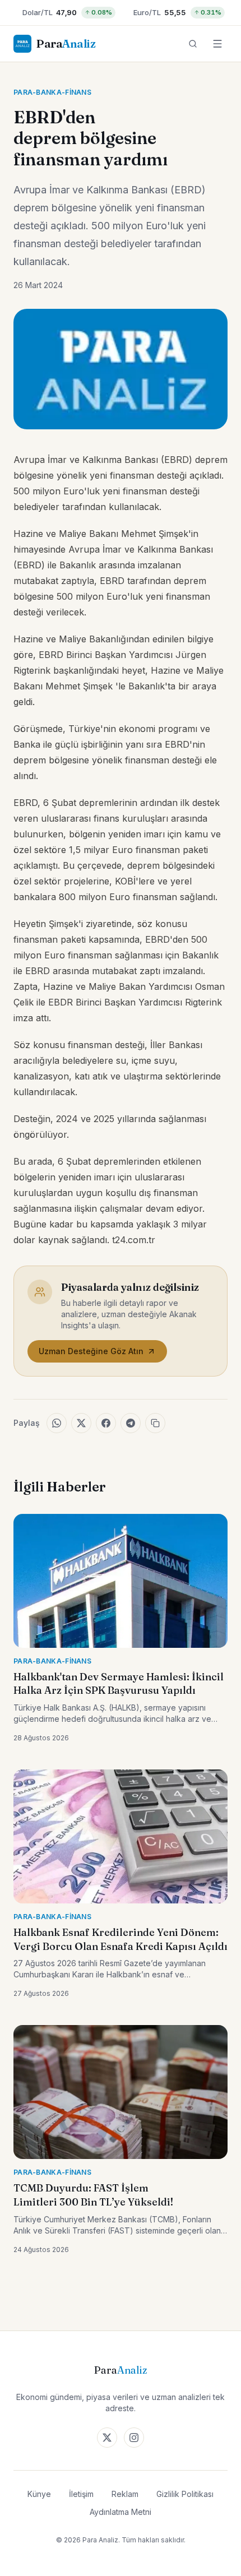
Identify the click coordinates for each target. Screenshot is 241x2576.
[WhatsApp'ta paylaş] (57, 1423)
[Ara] (193, 44)
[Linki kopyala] (155, 1423)
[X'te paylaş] (81, 1423)
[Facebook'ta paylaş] (106, 1423)
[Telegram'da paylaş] (131, 1423)
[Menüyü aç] (217, 44)
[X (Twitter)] (107, 2438)
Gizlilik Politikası (185, 2494)
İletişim (81, 2494)
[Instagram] (134, 2438)
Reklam (125, 2494)
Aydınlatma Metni (121, 2512)
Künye (39, 2494)
